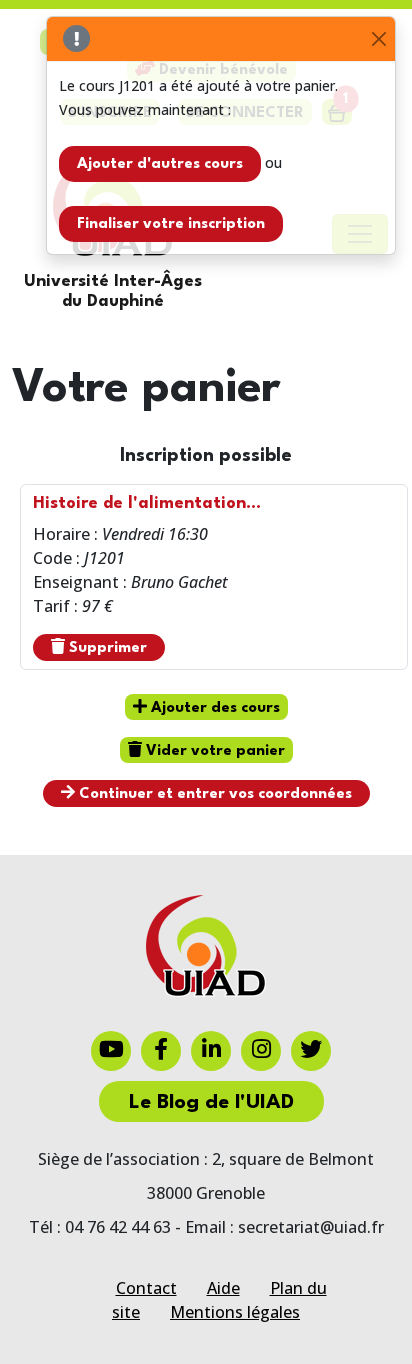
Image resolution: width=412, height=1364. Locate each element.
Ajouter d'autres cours (160, 164)
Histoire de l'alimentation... (147, 503)
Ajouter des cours (213, 708)
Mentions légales (235, 1312)
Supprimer (106, 648)
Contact (146, 1288)
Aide (223, 1288)
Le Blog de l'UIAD (211, 1103)
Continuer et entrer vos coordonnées (213, 794)
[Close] (378, 39)
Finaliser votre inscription (171, 224)
